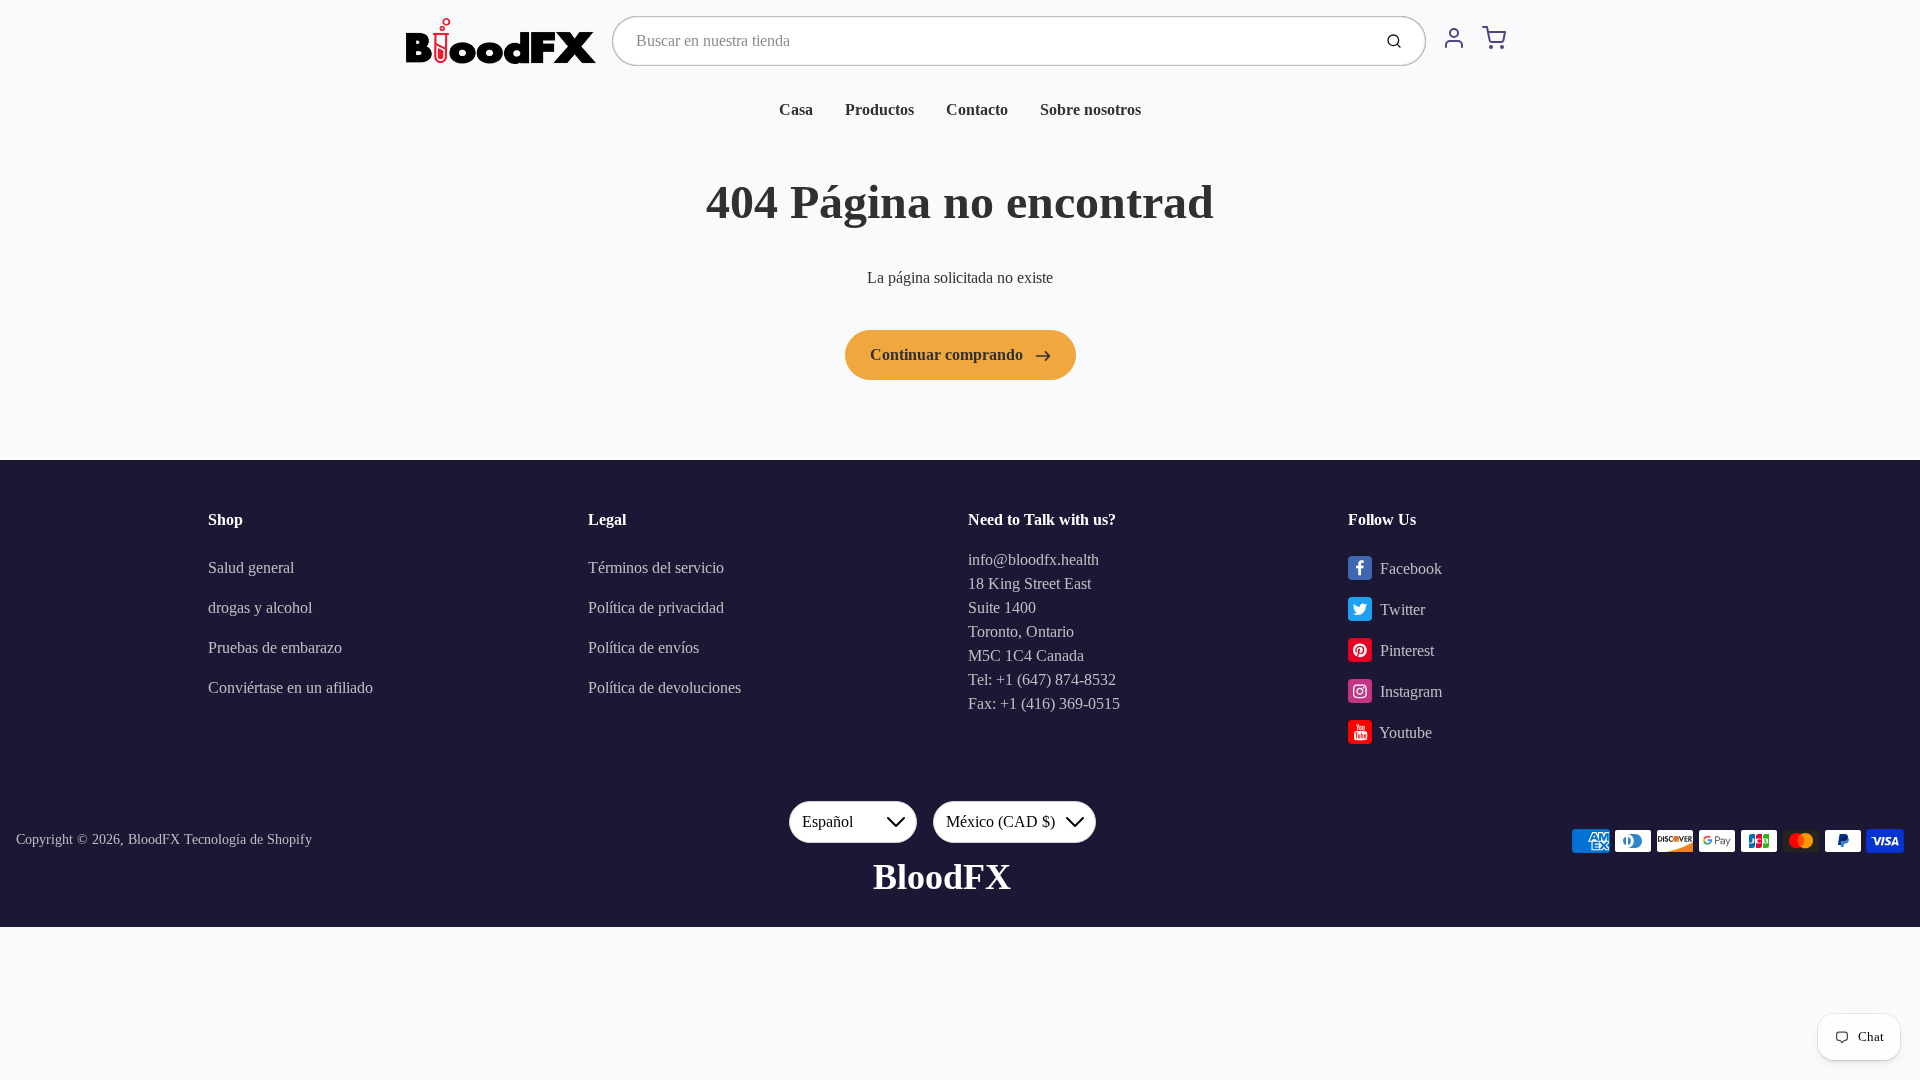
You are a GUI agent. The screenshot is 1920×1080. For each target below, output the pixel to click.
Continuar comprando (948, 354)
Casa (796, 109)
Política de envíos (643, 647)
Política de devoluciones (664, 687)
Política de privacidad (656, 607)
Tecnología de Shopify (248, 839)
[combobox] (989, 41)
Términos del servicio (656, 567)
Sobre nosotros (1090, 109)
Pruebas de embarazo (275, 647)
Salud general (251, 567)
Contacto (977, 109)
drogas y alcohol (260, 607)
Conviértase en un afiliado (290, 687)
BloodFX (154, 839)
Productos (879, 109)
